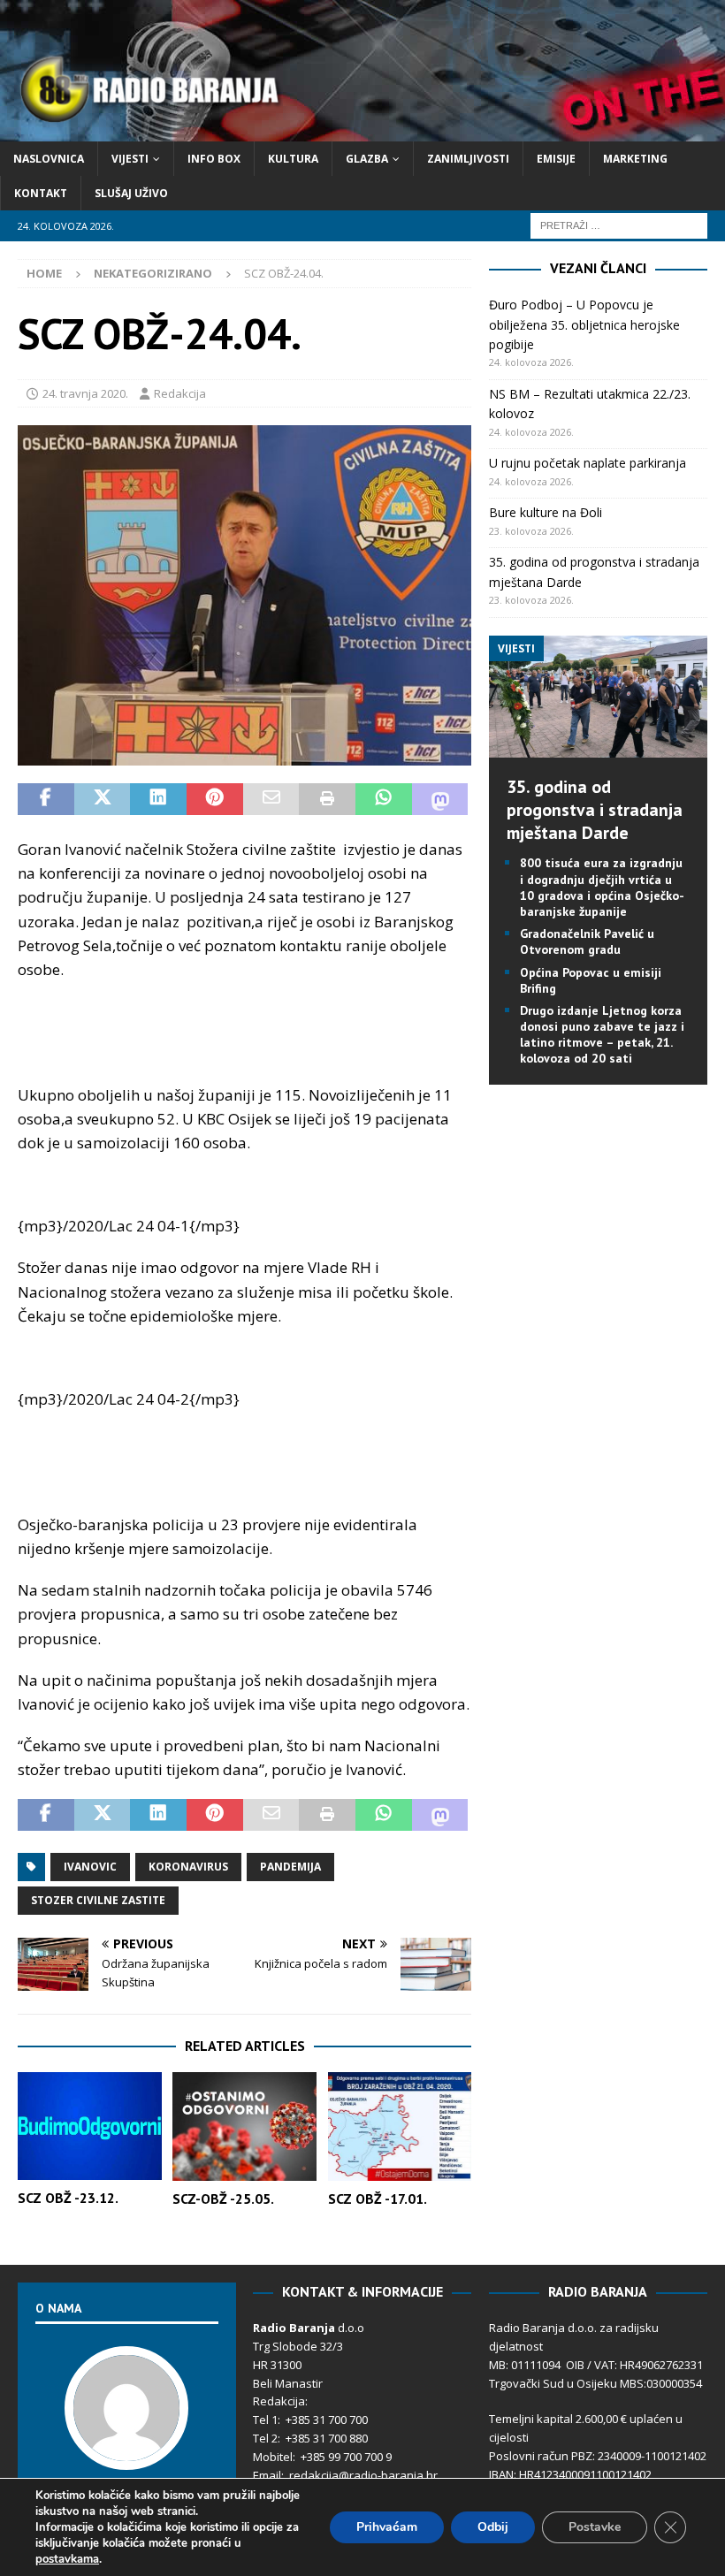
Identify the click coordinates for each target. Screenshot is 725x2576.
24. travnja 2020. (85, 393)
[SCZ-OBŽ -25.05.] (244, 2126)
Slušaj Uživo (131, 193)
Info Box (214, 159)
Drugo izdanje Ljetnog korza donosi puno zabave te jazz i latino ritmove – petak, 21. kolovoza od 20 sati (602, 1035)
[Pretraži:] (619, 225)
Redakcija (180, 393)
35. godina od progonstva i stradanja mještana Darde (595, 810)
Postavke (595, 2527)
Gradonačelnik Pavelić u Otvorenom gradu (587, 941)
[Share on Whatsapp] (384, 799)
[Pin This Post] (215, 799)
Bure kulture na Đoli (546, 512)
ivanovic (90, 1867)
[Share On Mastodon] (440, 799)
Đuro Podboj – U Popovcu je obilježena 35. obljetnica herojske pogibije (584, 324)
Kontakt (41, 193)
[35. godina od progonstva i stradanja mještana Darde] (598, 747)
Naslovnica (49, 159)
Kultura (293, 159)
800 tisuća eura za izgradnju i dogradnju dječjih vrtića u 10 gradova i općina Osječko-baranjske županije (602, 887)
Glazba (367, 159)
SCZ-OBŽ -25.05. (223, 2199)
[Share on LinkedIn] (158, 799)
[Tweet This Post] (103, 799)
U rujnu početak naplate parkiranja (588, 463)
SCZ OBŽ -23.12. (68, 2198)
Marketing (635, 159)
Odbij (493, 2527)
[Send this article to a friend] (271, 799)
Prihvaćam (387, 2527)
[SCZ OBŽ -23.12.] (90, 2126)
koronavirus (188, 1867)
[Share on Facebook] (46, 799)
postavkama (67, 2559)
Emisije (556, 159)
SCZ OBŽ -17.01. (378, 2199)
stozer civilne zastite (98, 1900)
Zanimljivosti (468, 159)
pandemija (290, 1867)
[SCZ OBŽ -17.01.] (400, 2126)
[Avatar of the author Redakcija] (126, 2451)
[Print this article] (327, 799)
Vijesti (130, 159)
